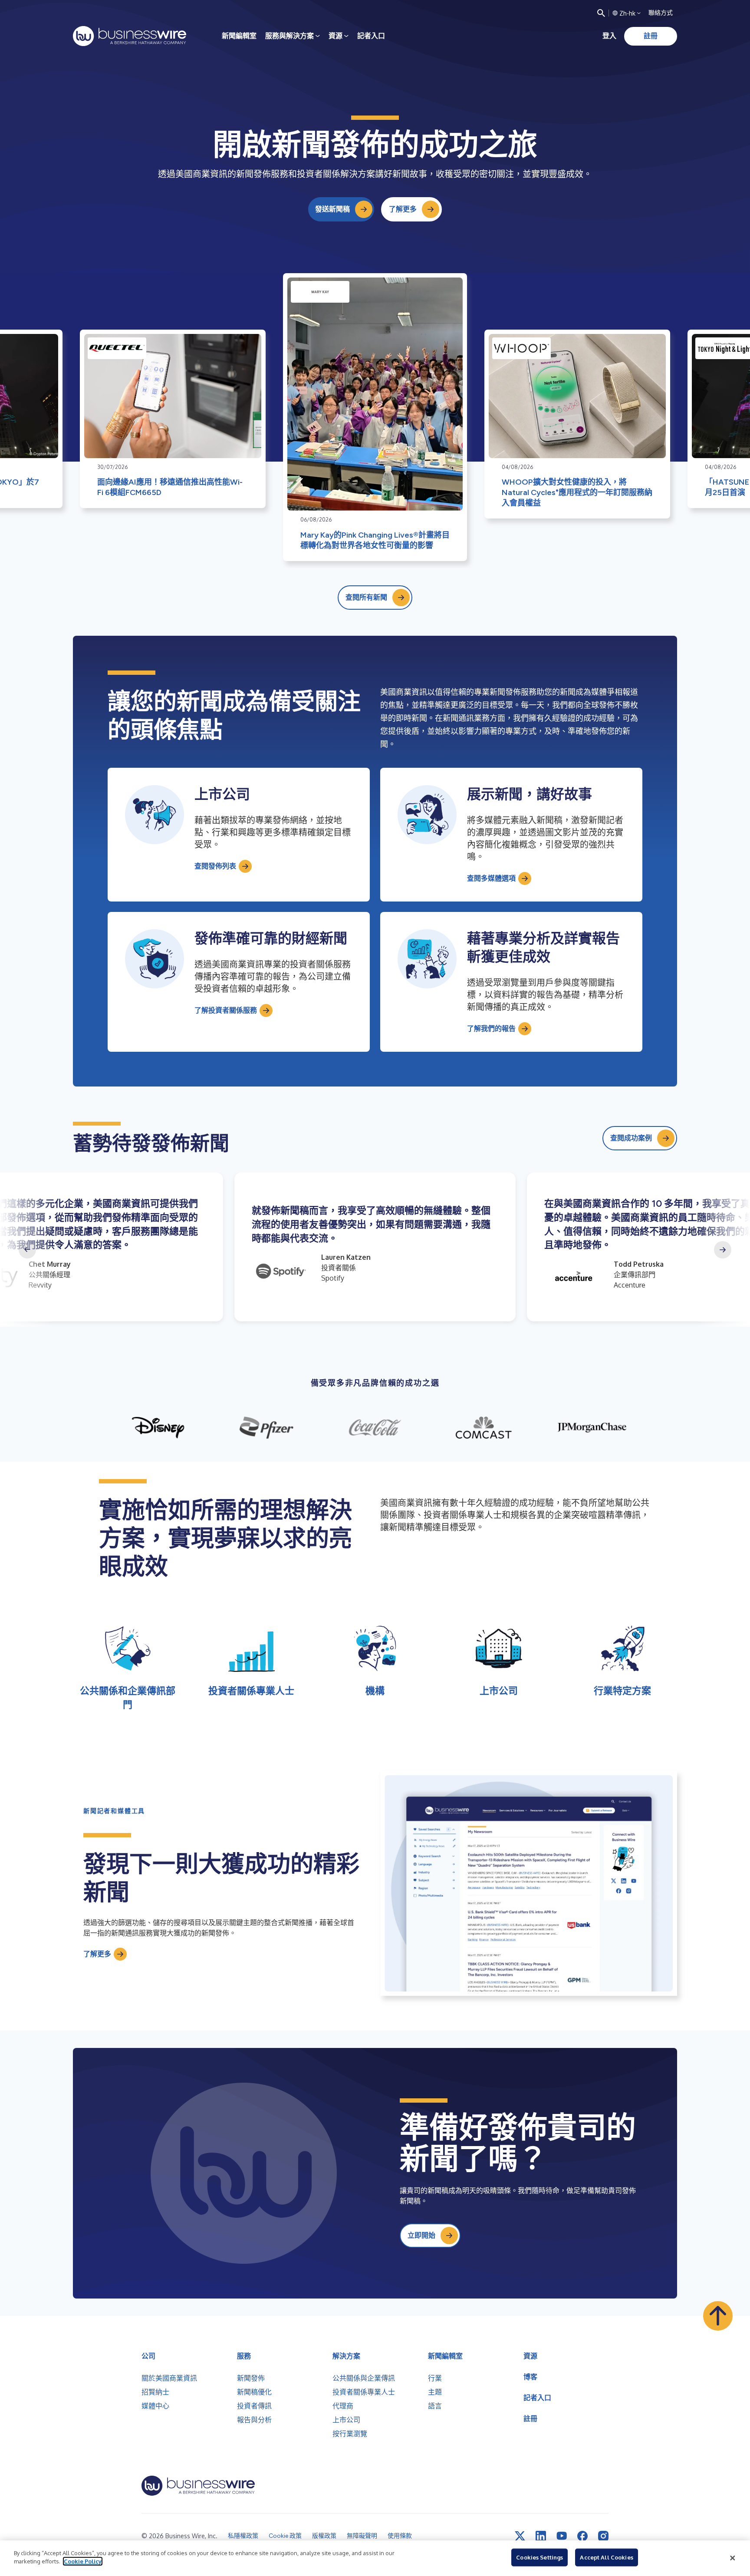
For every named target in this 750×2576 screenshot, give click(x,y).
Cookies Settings (539, 2557)
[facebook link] (582, 2536)
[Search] (601, 13)
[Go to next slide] (723, 1250)
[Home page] (130, 36)
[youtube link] (562, 2536)
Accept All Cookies (606, 2557)
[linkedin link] (541, 2536)
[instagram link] (603, 2536)
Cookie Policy (83, 2561)
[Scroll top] (718, 2316)
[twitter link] (520, 2536)
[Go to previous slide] (27, 1250)
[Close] (733, 2558)
